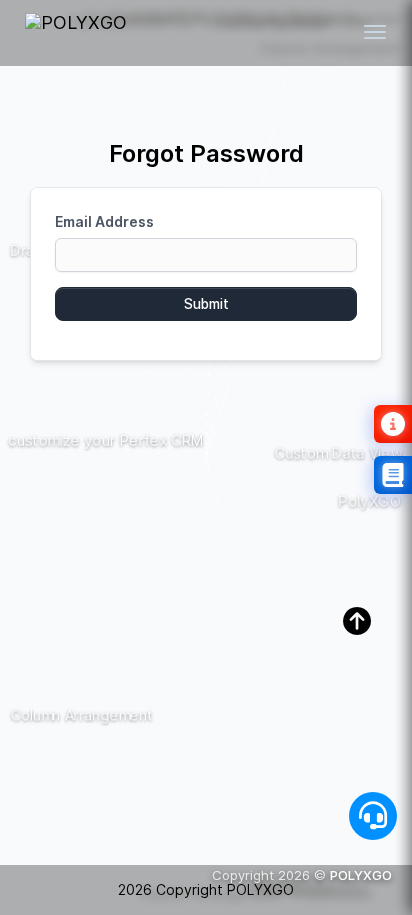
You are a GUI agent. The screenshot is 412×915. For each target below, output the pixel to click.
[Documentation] (393, 475)
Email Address (104, 221)
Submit (206, 304)
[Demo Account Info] (393, 424)
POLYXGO (361, 875)
